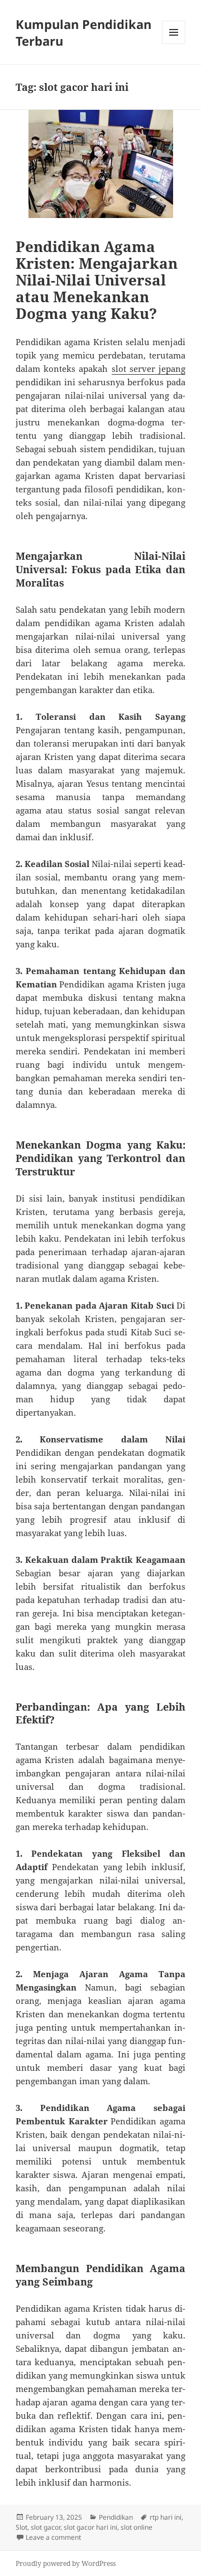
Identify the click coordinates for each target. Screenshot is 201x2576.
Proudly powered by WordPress (66, 2563)
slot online (137, 2527)
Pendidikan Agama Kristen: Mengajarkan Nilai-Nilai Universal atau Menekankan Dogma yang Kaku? (97, 280)
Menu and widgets (174, 44)
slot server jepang (149, 369)
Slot (21, 2527)
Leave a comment (53, 2537)
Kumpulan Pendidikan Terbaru (83, 32)
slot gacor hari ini (90, 2527)
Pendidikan (116, 2517)
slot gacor (46, 2527)
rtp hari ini (166, 2517)
